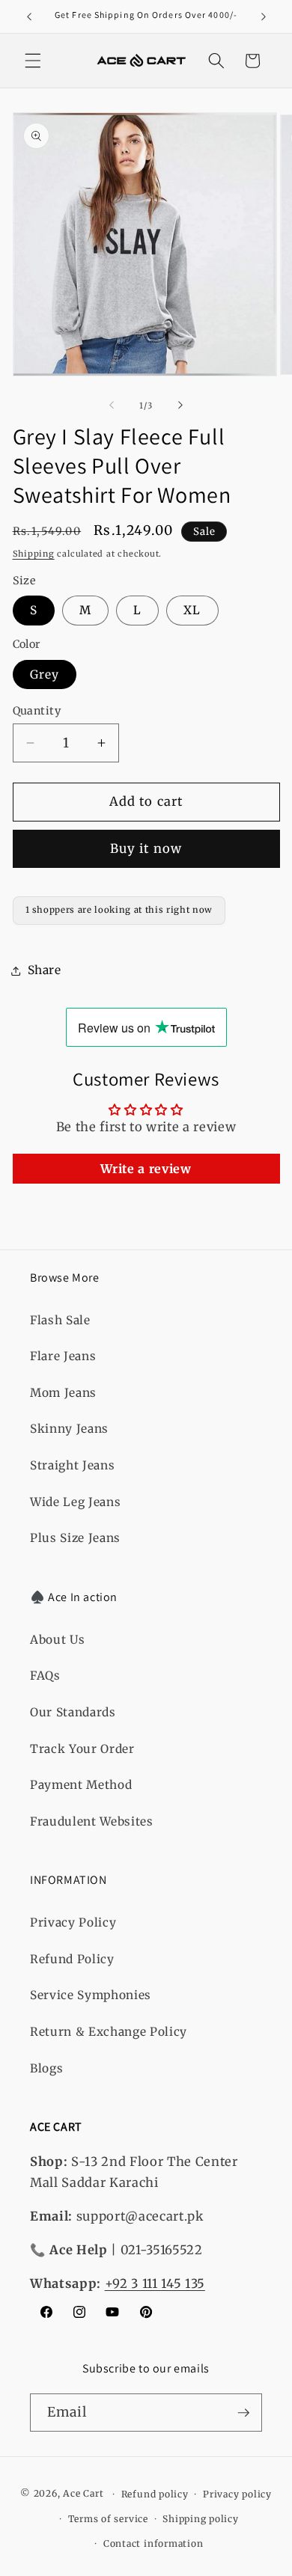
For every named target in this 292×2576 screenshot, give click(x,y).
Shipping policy (201, 2519)
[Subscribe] (243, 2413)
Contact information (153, 2543)
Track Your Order (82, 1749)
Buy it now (146, 849)
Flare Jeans (63, 1356)
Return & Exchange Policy (109, 2032)
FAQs (45, 1676)
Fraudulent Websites (92, 1821)
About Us (57, 1640)
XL (192, 610)
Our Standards (73, 1712)
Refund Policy (72, 1959)
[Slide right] (180, 406)
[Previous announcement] (29, 16)
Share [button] (45, 970)
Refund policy (155, 2494)
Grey (45, 674)
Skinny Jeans (69, 1429)
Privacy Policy (73, 1922)
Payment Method (81, 1785)
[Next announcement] (264, 16)
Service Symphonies (91, 1995)
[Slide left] (112, 406)
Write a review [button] (146, 1169)
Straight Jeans (72, 1465)
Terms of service (108, 2519)
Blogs (46, 2068)
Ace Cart (85, 2494)
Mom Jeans (63, 1393)
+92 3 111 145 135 (155, 2284)
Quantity (37, 711)
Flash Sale (60, 1320)
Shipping (34, 554)
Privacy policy (237, 2494)
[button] (33, 61)
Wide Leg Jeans (75, 1502)
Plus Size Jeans (75, 1538)
